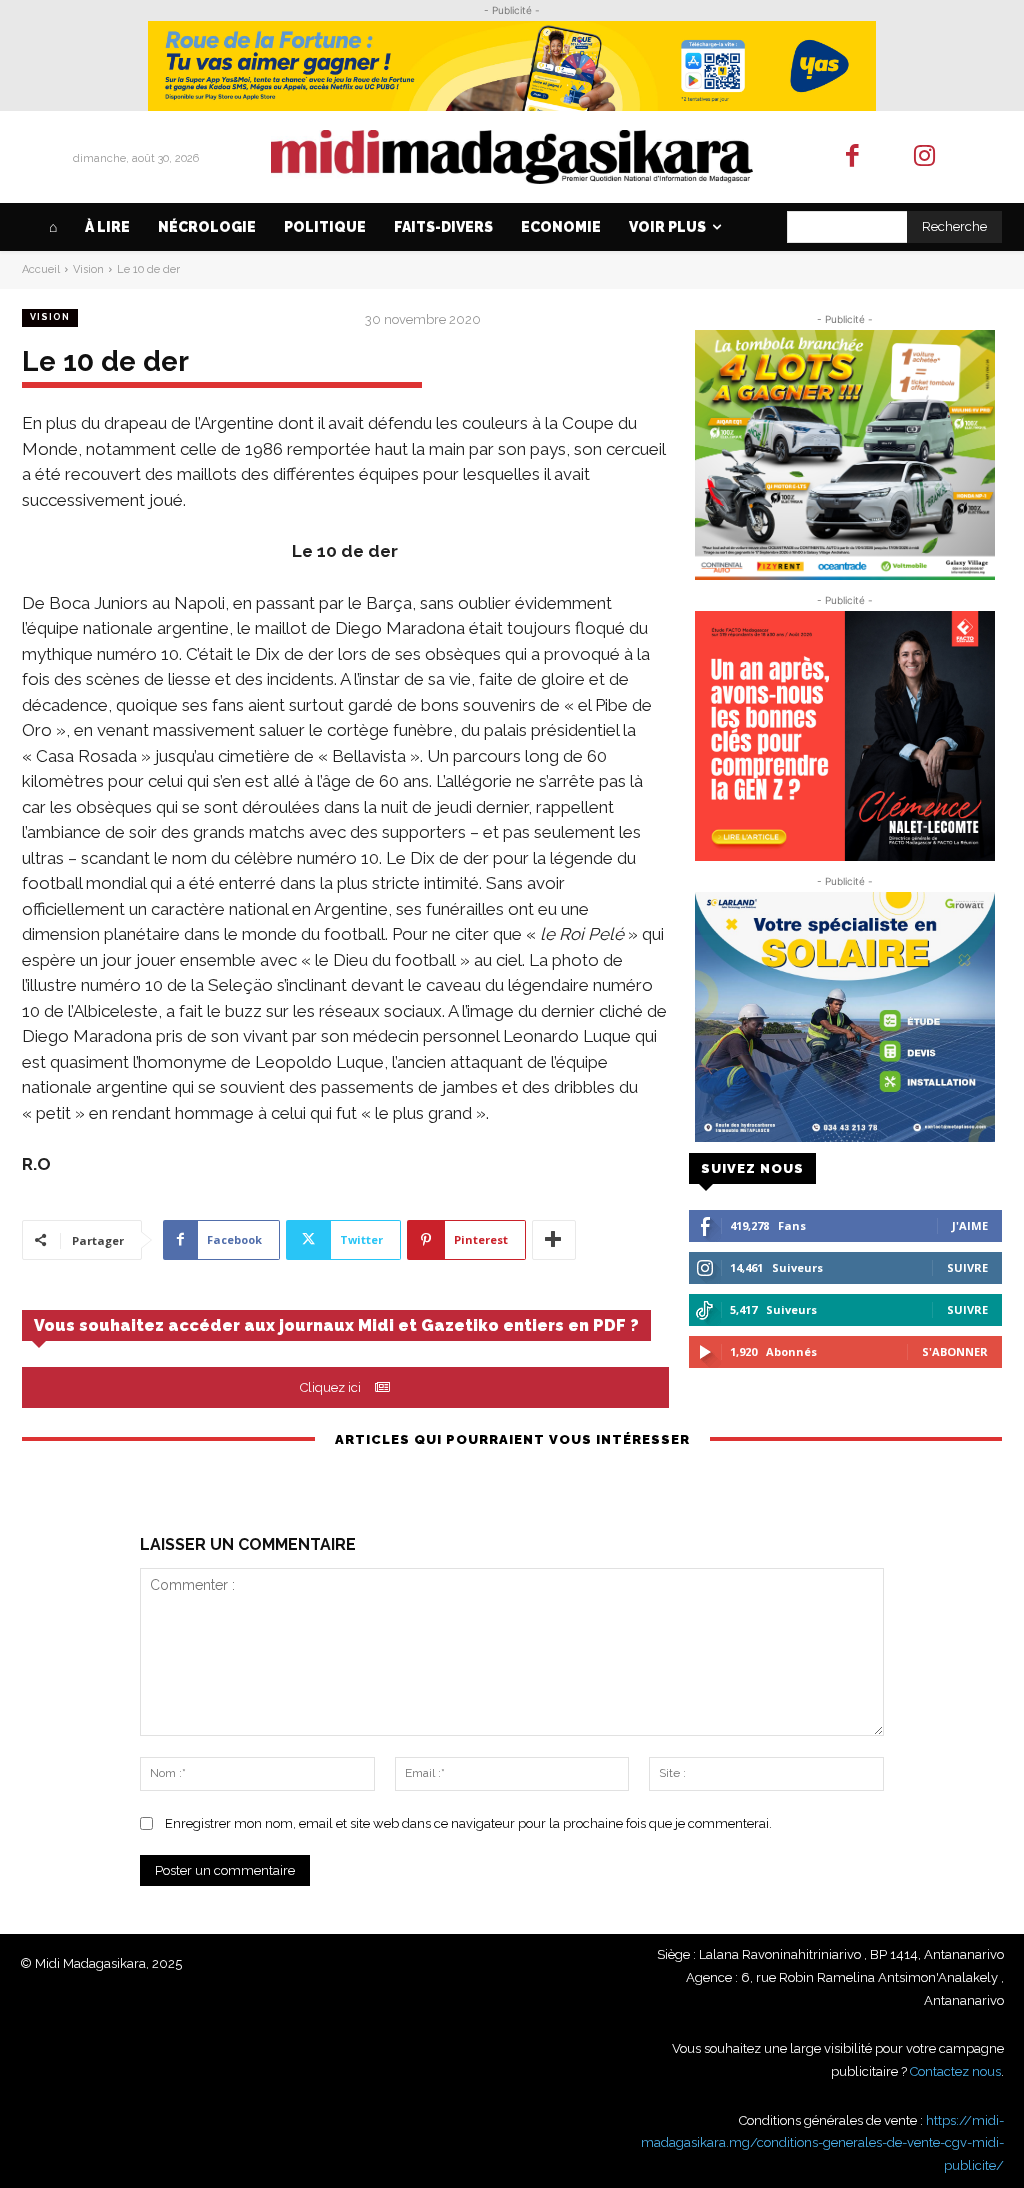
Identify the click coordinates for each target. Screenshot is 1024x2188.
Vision (88, 269)
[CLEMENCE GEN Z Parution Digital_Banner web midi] (845, 736)
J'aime (970, 1225)
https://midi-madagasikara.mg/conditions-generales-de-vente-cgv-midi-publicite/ (822, 2143)
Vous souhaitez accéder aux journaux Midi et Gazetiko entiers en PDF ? (336, 1325)
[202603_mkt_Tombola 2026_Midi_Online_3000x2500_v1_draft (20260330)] (845, 455)
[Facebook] (852, 157)
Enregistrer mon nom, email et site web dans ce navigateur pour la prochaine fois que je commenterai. (468, 1823)
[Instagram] (925, 157)
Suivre (967, 1267)
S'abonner (955, 1351)
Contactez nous (955, 2071)
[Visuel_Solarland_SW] (845, 1017)
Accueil (41, 269)
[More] (554, 1240)
